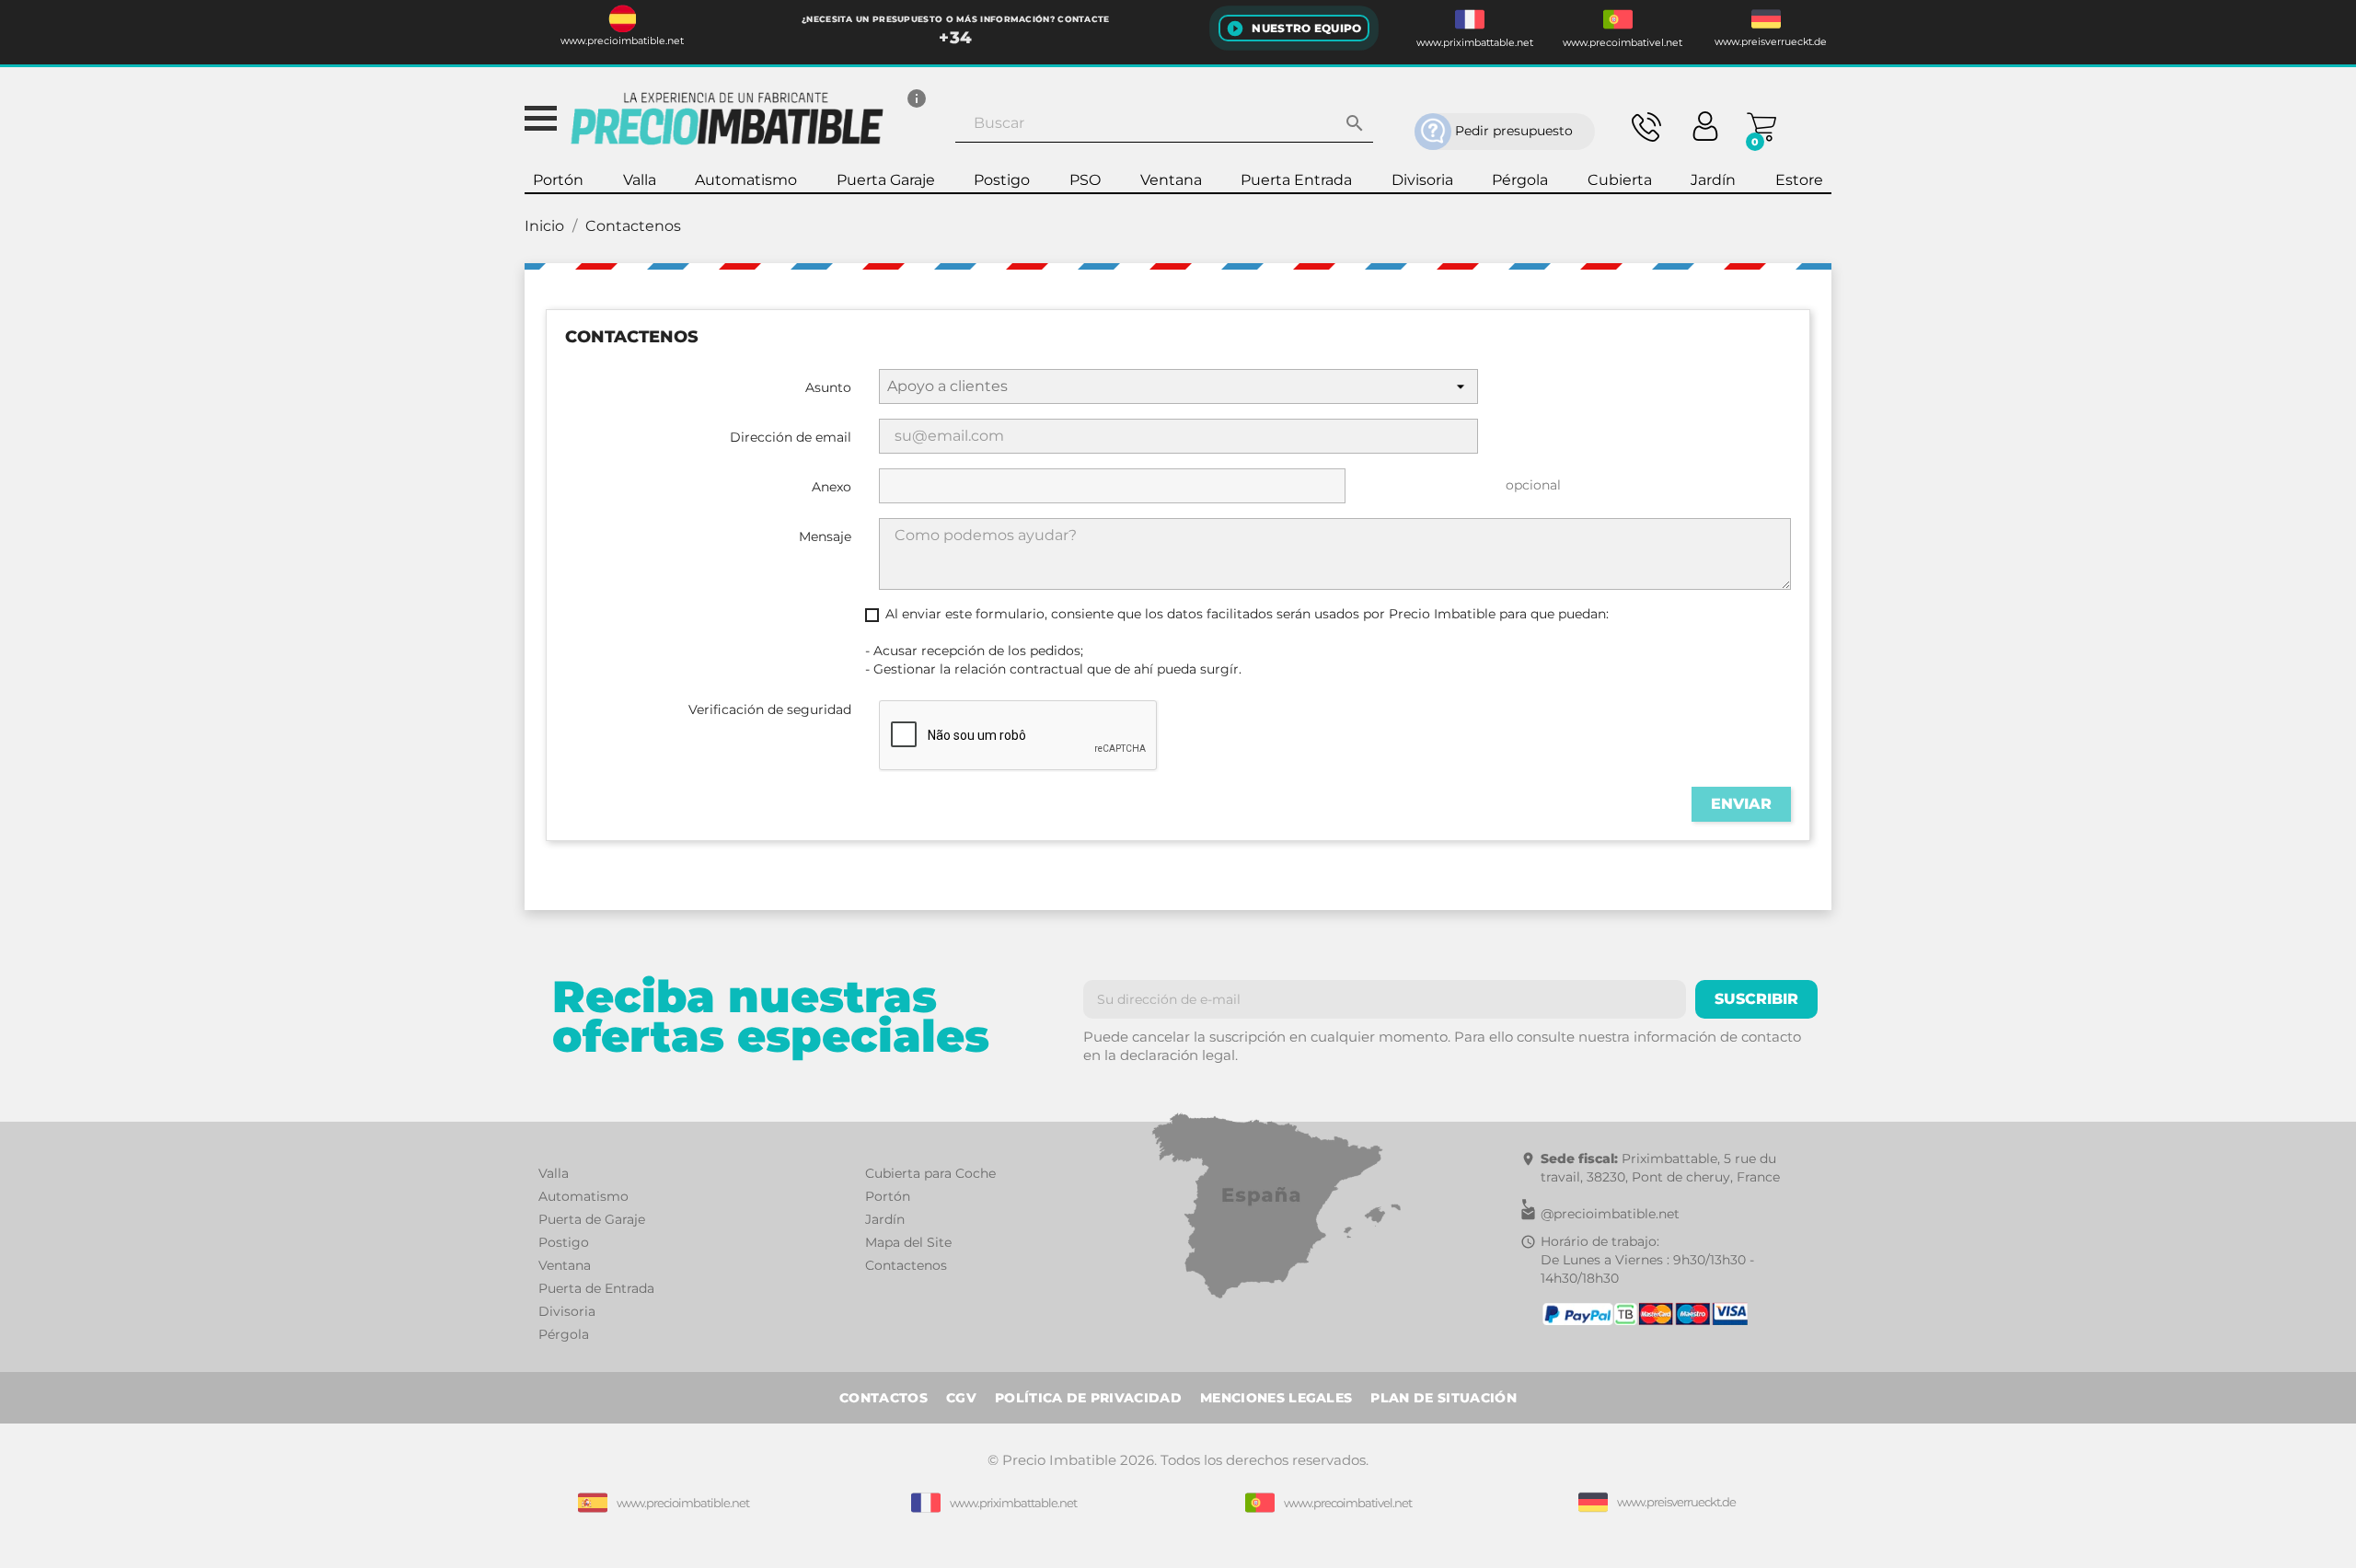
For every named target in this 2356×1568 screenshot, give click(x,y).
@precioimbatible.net (1610, 1214)
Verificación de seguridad (770, 709)
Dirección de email (791, 437)
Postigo (564, 1242)
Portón (888, 1196)
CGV (961, 1398)
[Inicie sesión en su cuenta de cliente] (1705, 124)
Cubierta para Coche (930, 1173)
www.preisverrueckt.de (1771, 42)
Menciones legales (1276, 1398)
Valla (554, 1173)
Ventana (565, 1265)
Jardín (885, 1219)
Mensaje (825, 536)
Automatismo (583, 1196)
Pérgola (564, 1334)
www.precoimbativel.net (1623, 43)
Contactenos (906, 1265)
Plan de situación (1443, 1398)
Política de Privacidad (1088, 1398)
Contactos (883, 1398)
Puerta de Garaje (592, 1219)
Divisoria (567, 1311)
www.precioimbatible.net (622, 41)
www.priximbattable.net (1475, 43)
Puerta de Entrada (596, 1288)
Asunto (828, 387)
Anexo (832, 487)
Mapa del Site (908, 1242)
